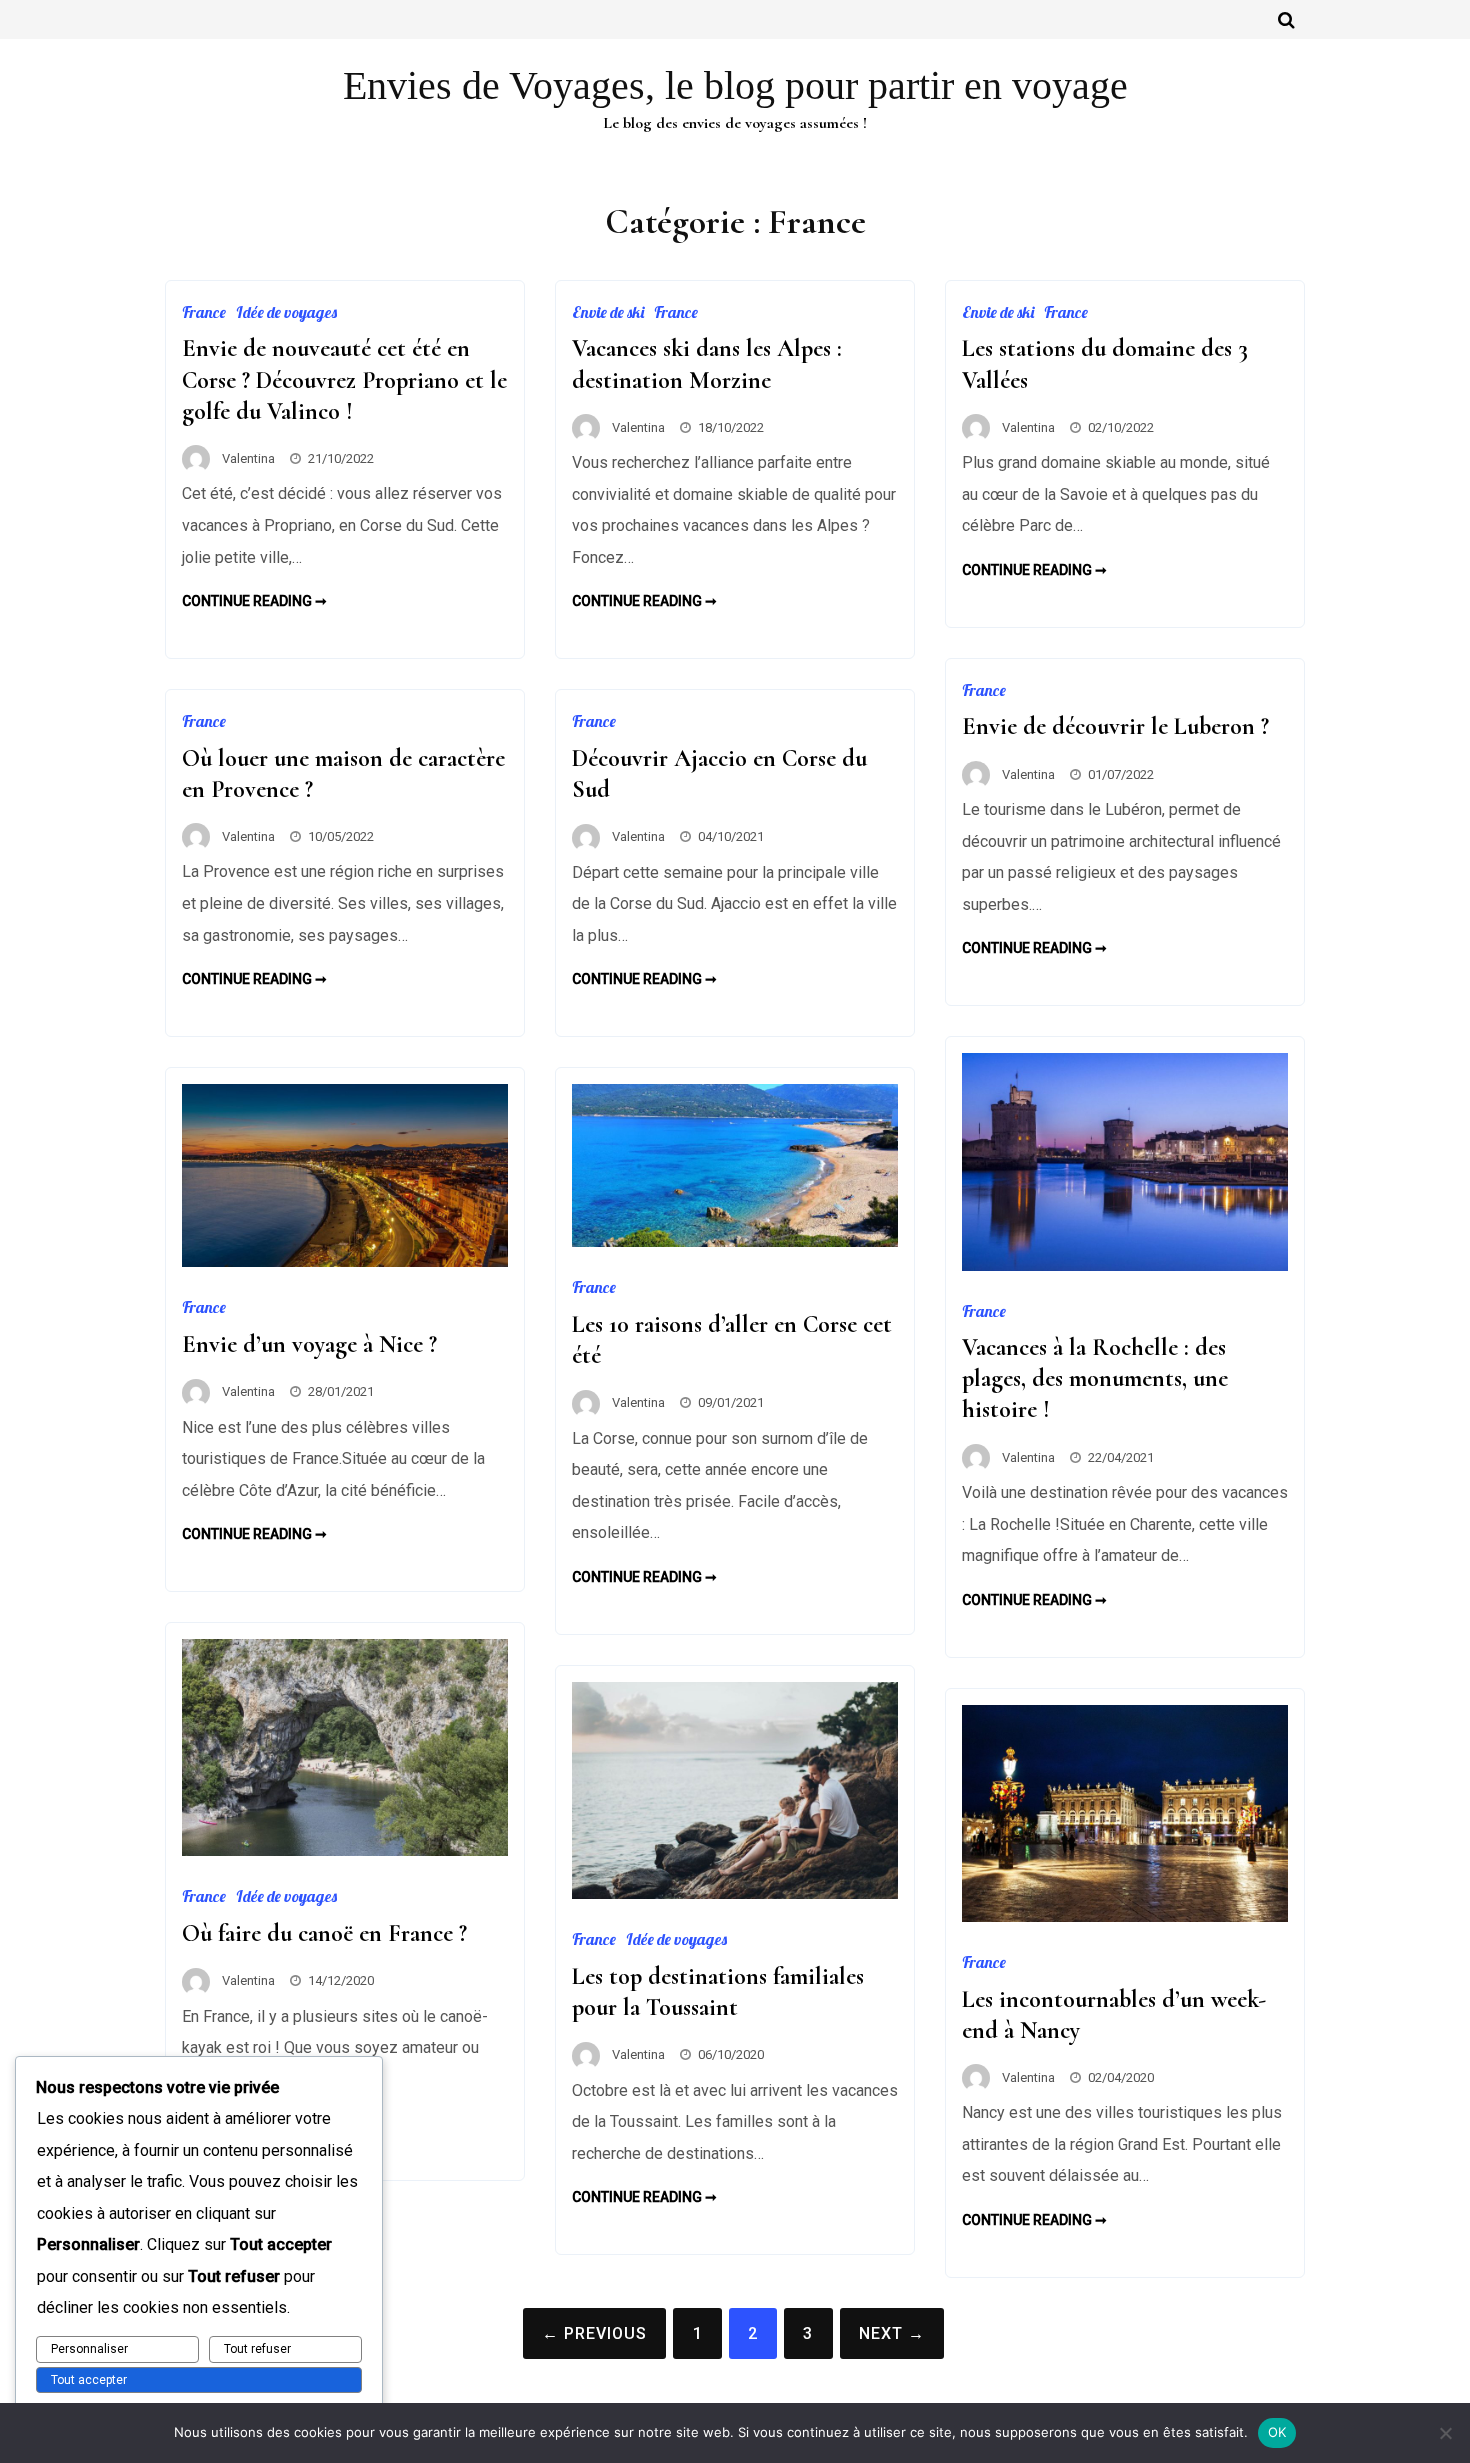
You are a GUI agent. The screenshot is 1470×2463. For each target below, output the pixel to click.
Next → (892, 2333)
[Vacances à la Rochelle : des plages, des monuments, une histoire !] (1125, 1265)
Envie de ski (608, 312)
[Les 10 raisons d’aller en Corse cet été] (735, 1241)
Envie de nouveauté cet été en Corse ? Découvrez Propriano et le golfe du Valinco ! (344, 379)
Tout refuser (257, 2349)
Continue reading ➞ (254, 601)
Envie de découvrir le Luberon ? (1115, 726)
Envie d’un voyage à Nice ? (309, 1344)
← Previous (594, 2333)
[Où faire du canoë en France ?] (345, 1850)
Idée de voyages (286, 312)
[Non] (1445, 2433)
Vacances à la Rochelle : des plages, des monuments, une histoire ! (1095, 1378)
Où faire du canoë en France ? (324, 1933)
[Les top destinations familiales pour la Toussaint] (735, 1893)
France (204, 312)
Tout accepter (89, 2380)
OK (1277, 2432)
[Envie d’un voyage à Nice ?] (345, 1261)
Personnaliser (89, 2349)
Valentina (248, 458)
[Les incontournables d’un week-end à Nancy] (1125, 1916)
